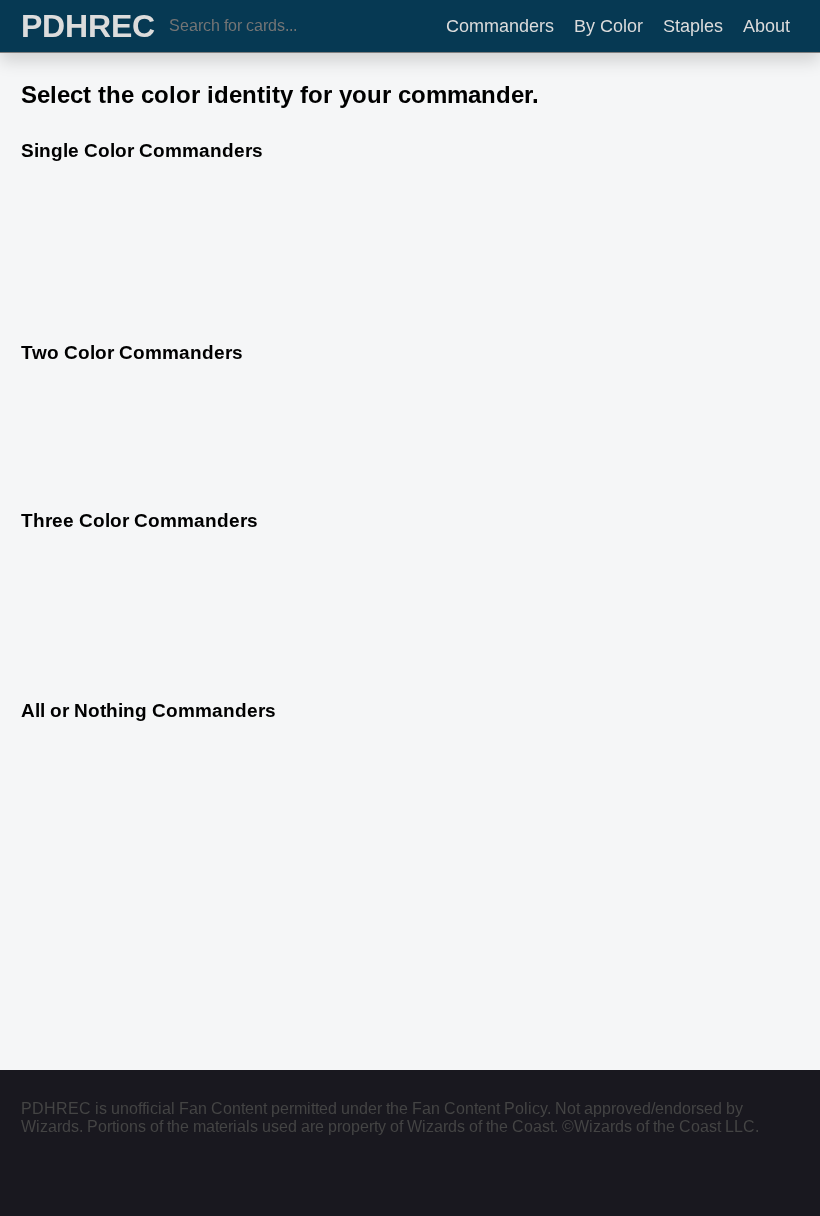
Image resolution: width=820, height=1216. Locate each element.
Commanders (500, 26)
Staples (693, 26)
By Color (608, 26)
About (766, 26)
